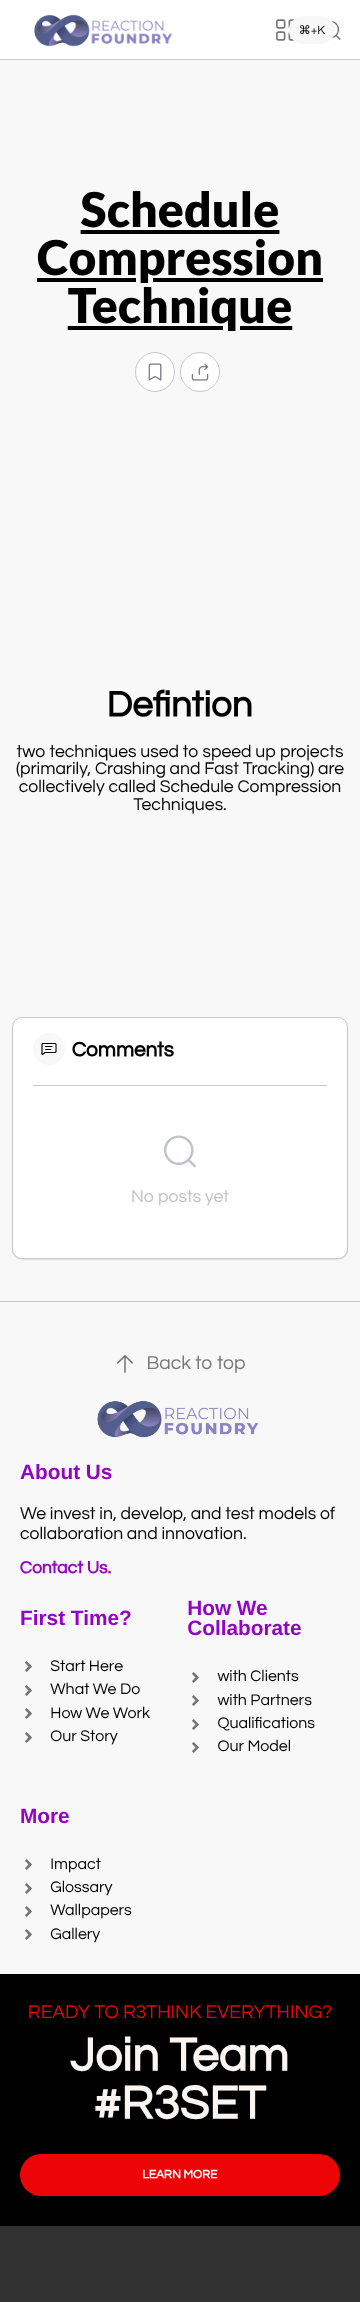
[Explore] (287, 30)
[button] (155, 372)
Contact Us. (69, 1568)
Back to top (195, 1364)
